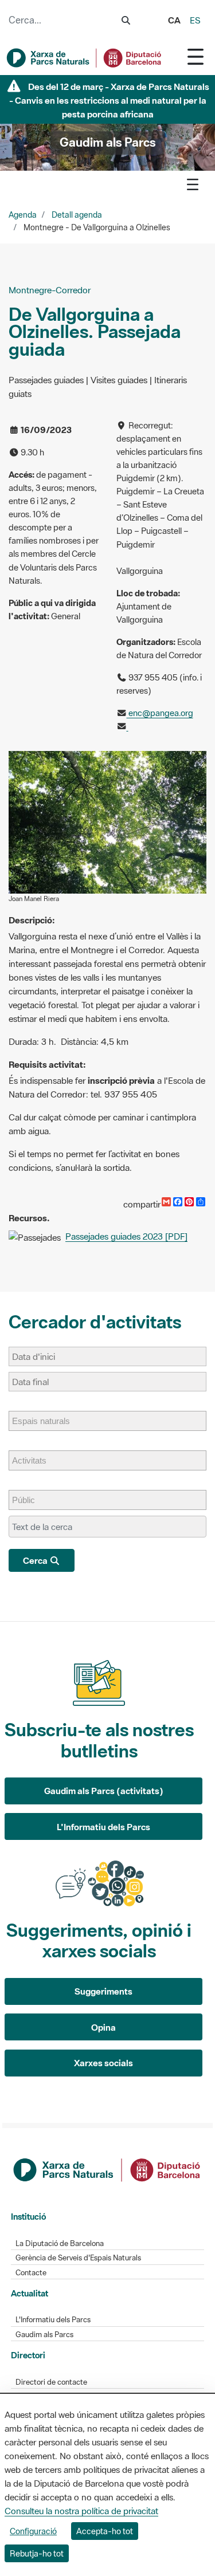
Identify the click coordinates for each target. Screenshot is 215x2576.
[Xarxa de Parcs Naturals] (85, 58)
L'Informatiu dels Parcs (103, 1827)
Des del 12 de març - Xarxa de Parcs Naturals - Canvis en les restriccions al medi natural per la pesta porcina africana (110, 100)
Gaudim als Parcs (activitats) (104, 1791)
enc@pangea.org (160, 713)
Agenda (23, 215)
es (195, 20)
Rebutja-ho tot (37, 2553)
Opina (103, 2027)
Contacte (31, 2273)
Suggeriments (103, 1991)
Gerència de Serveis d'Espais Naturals (78, 2258)
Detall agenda (77, 215)
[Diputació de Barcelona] (108, 2169)
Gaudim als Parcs (44, 2335)
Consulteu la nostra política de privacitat (81, 2511)
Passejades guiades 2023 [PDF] (126, 1236)
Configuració (33, 2531)
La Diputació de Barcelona (60, 2243)
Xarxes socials (103, 2063)
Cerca (36, 1560)
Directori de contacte (51, 2382)
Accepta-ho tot (105, 2531)
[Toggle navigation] (196, 56)
